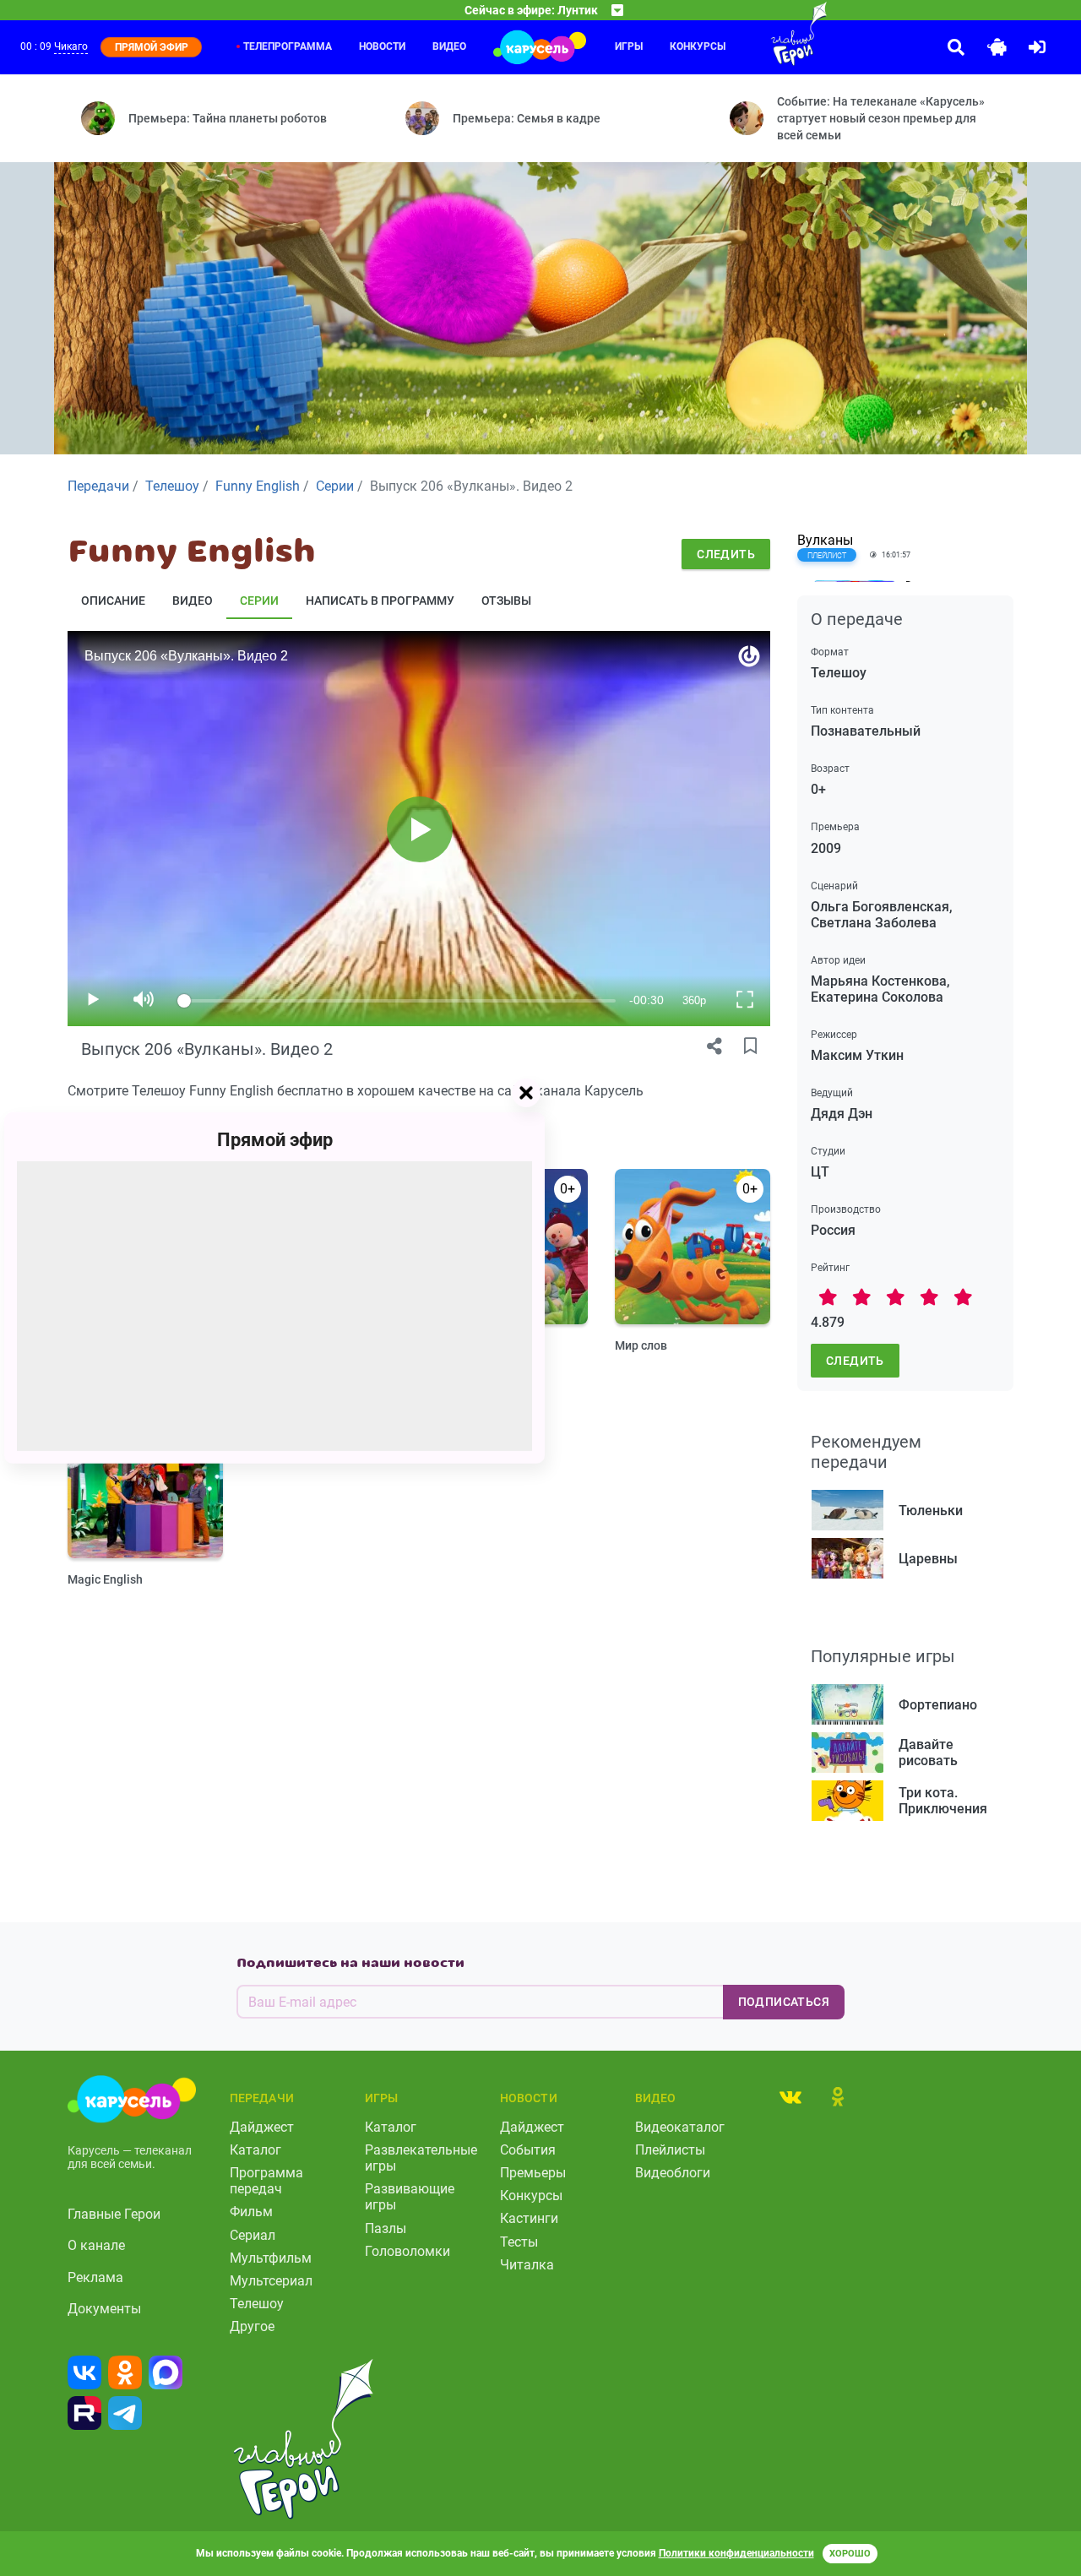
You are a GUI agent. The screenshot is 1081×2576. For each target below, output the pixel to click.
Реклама (95, 2277)
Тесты (519, 2242)
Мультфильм (271, 2258)
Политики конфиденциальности (736, 2553)
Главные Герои (114, 2214)
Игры (629, 46)
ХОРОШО (850, 2554)
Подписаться (784, 2002)
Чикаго (71, 46)
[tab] (790, 2096)
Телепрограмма (288, 46)
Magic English (105, 1579)
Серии (259, 601)
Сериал (253, 2235)
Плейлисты (670, 2150)
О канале (96, 2245)
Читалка (527, 2265)
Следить (726, 554)
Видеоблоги (673, 2173)
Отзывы (506, 601)
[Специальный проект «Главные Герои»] (765, 34)
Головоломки (407, 2251)
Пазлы (386, 2228)
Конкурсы (698, 46)
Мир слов (641, 1345)
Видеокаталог (680, 2127)
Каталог (255, 2150)
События (528, 2150)
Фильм (251, 2212)
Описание (113, 601)
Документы (104, 2309)
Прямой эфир (275, 1140)
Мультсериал (271, 2281)
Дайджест (262, 2127)
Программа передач (266, 2181)
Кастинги (529, 2218)
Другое (252, 2326)
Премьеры (533, 2173)
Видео (449, 46)
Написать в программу (380, 601)
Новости (382, 46)
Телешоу (257, 2304)
